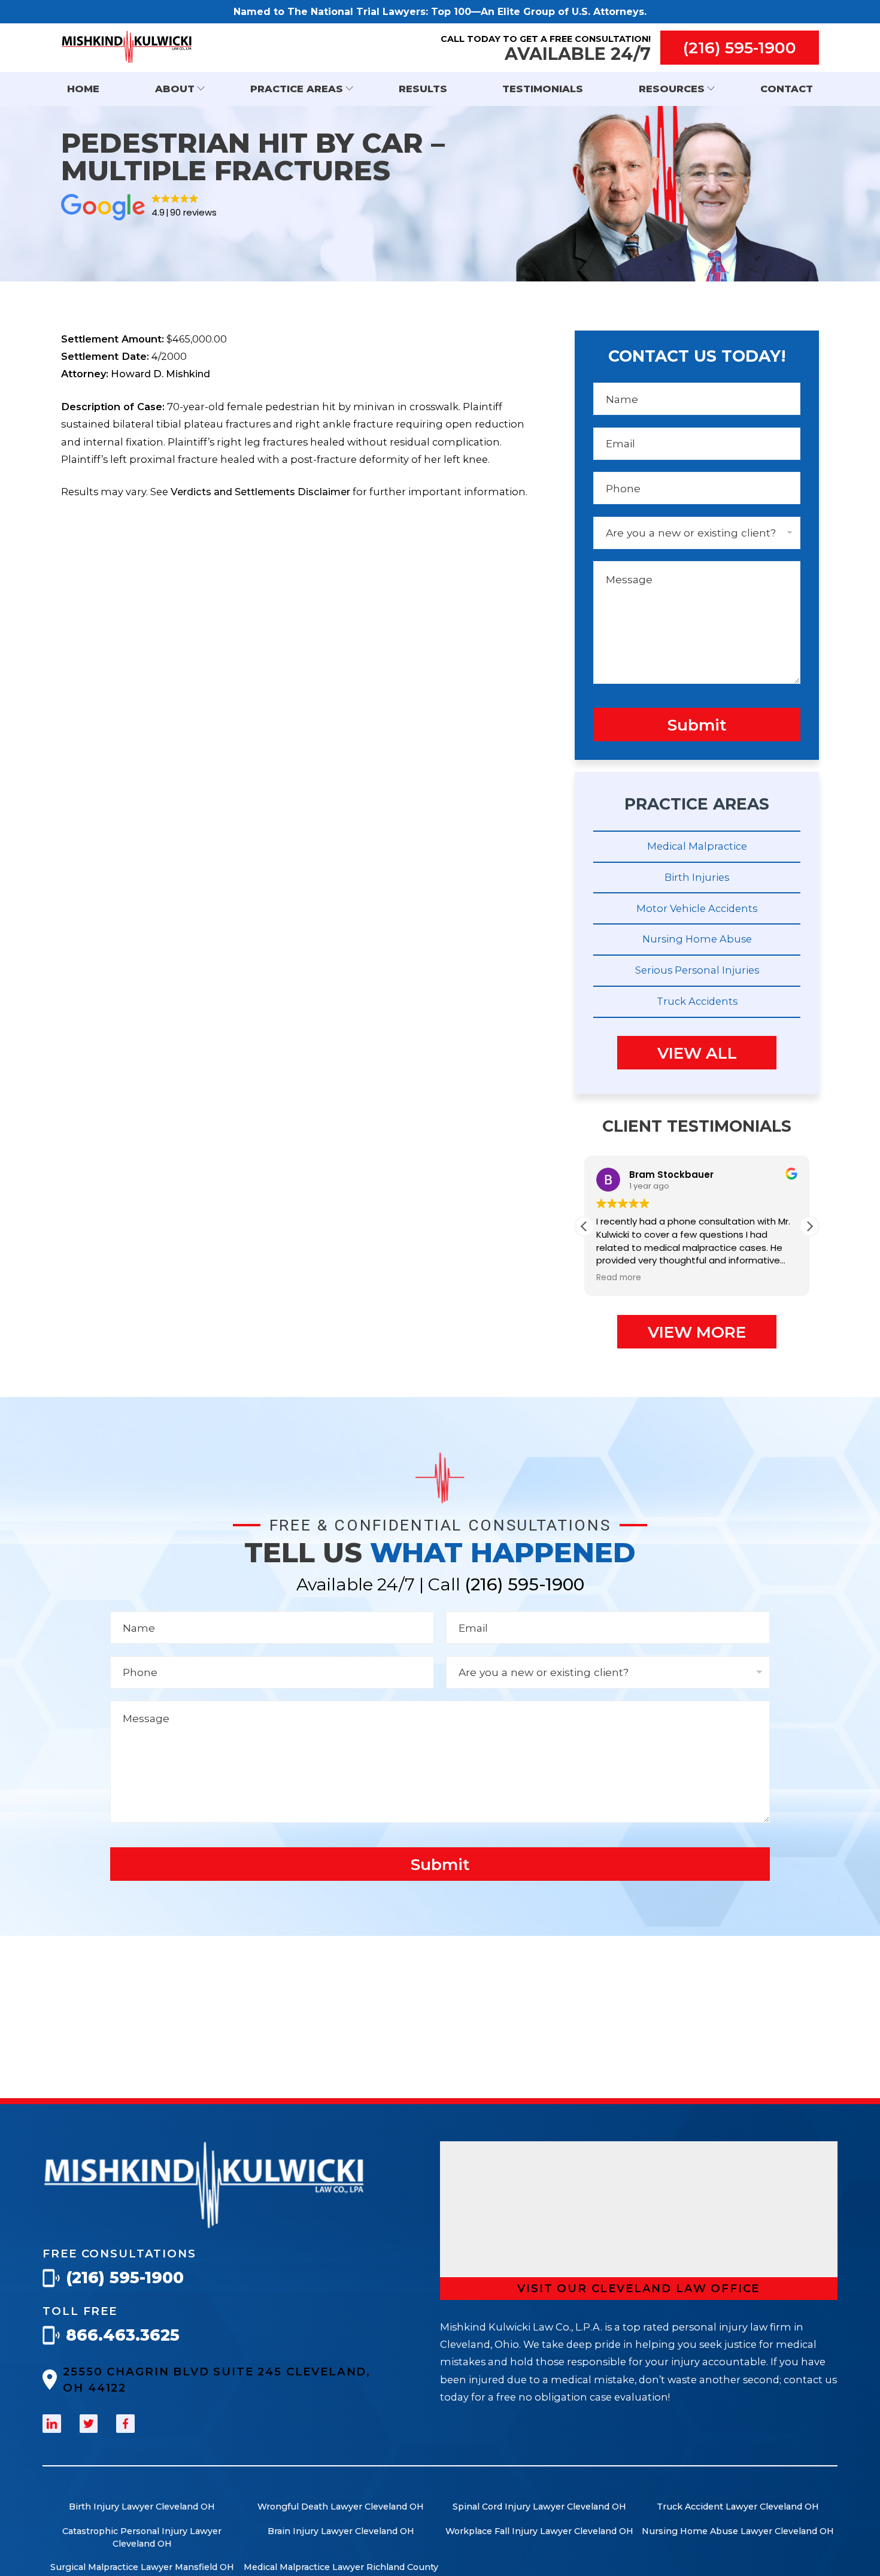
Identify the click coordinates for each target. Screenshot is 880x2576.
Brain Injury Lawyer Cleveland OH (341, 2531)
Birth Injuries (697, 877)
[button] (809, 1226)
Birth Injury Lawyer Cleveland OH (142, 2507)
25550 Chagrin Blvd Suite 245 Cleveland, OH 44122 (217, 2380)
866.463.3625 (123, 2335)
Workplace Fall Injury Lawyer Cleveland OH (539, 2531)
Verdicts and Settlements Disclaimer (260, 492)
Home (83, 89)
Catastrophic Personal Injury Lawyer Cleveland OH (142, 2537)
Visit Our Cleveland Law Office (638, 2288)
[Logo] (204, 2225)
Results (423, 89)
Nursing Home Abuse (697, 939)
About (175, 89)
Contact (787, 89)
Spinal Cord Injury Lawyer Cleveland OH (539, 2507)
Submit (697, 725)
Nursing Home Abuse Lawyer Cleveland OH (738, 2531)
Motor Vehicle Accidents (697, 908)
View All (697, 1053)
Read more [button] (619, 1278)
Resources (672, 89)
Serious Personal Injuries (697, 970)
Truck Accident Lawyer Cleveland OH (738, 2507)
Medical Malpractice (697, 846)
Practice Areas (297, 89)
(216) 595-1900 (740, 48)
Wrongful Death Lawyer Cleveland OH (341, 2507)
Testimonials (543, 89)
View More (697, 1332)
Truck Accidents (697, 1001)
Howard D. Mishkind (160, 374)
